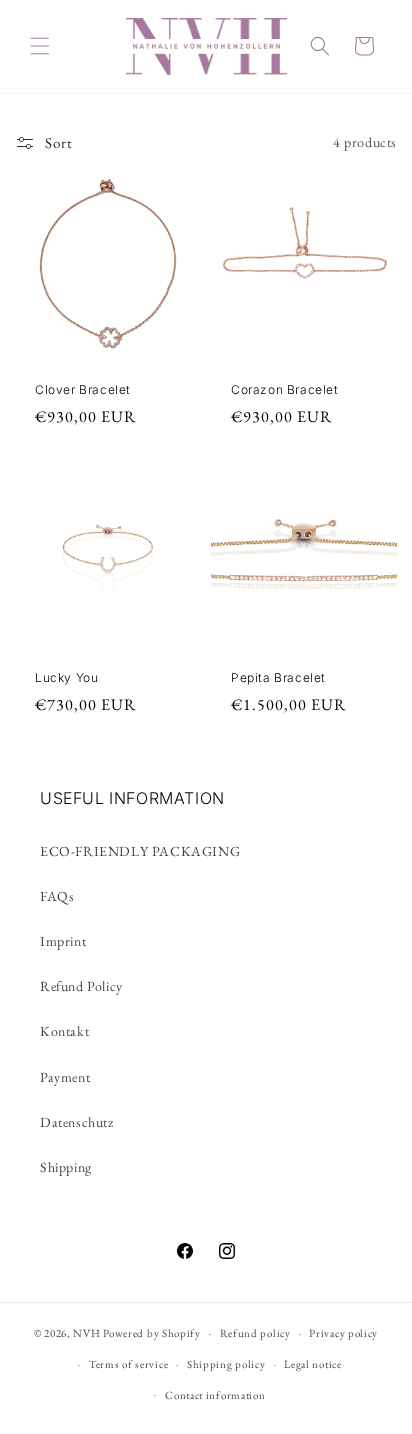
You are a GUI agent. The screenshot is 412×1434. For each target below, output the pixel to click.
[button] (40, 46)
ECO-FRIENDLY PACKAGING (140, 851)
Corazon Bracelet (285, 389)
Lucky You (66, 677)
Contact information (215, 1395)
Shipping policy (226, 1364)
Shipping (66, 1167)
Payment (65, 1077)
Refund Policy (81, 986)
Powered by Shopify (152, 1333)
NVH (88, 1333)
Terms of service (128, 1364)
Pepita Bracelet (278, 677)
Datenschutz (77, 1122)
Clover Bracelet (83, 389)
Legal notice (312, 1364)
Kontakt (64, 1031)
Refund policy (255, 1333)
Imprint (63, 941)
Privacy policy (343, 1333)
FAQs (57, 896)
